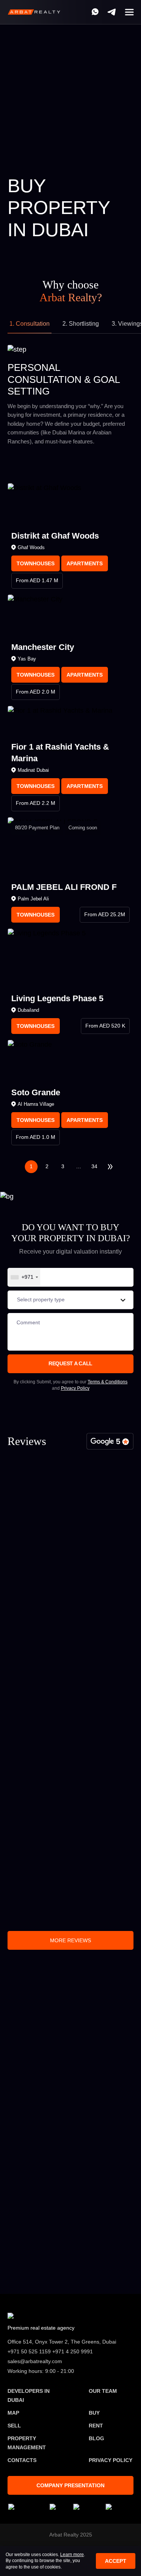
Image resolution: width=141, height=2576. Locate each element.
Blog (96, 2438)
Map (13, 2413)
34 (94, 1166)
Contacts (22, 2460)
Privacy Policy (75, 1388)
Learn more (72, 2555)
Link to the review (40, 1800)
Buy (72, 2014)
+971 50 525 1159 (38, 2214)
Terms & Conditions (108, 1382)
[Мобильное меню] (129, 12)
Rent (96, 2426)
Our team (103, 2391)
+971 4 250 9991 (78, 12)
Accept (116, 2561)
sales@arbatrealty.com (45, 2246)
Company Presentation (70, 2485)
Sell (14, 2426)
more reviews (70, 1940)
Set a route (71, 2273)
